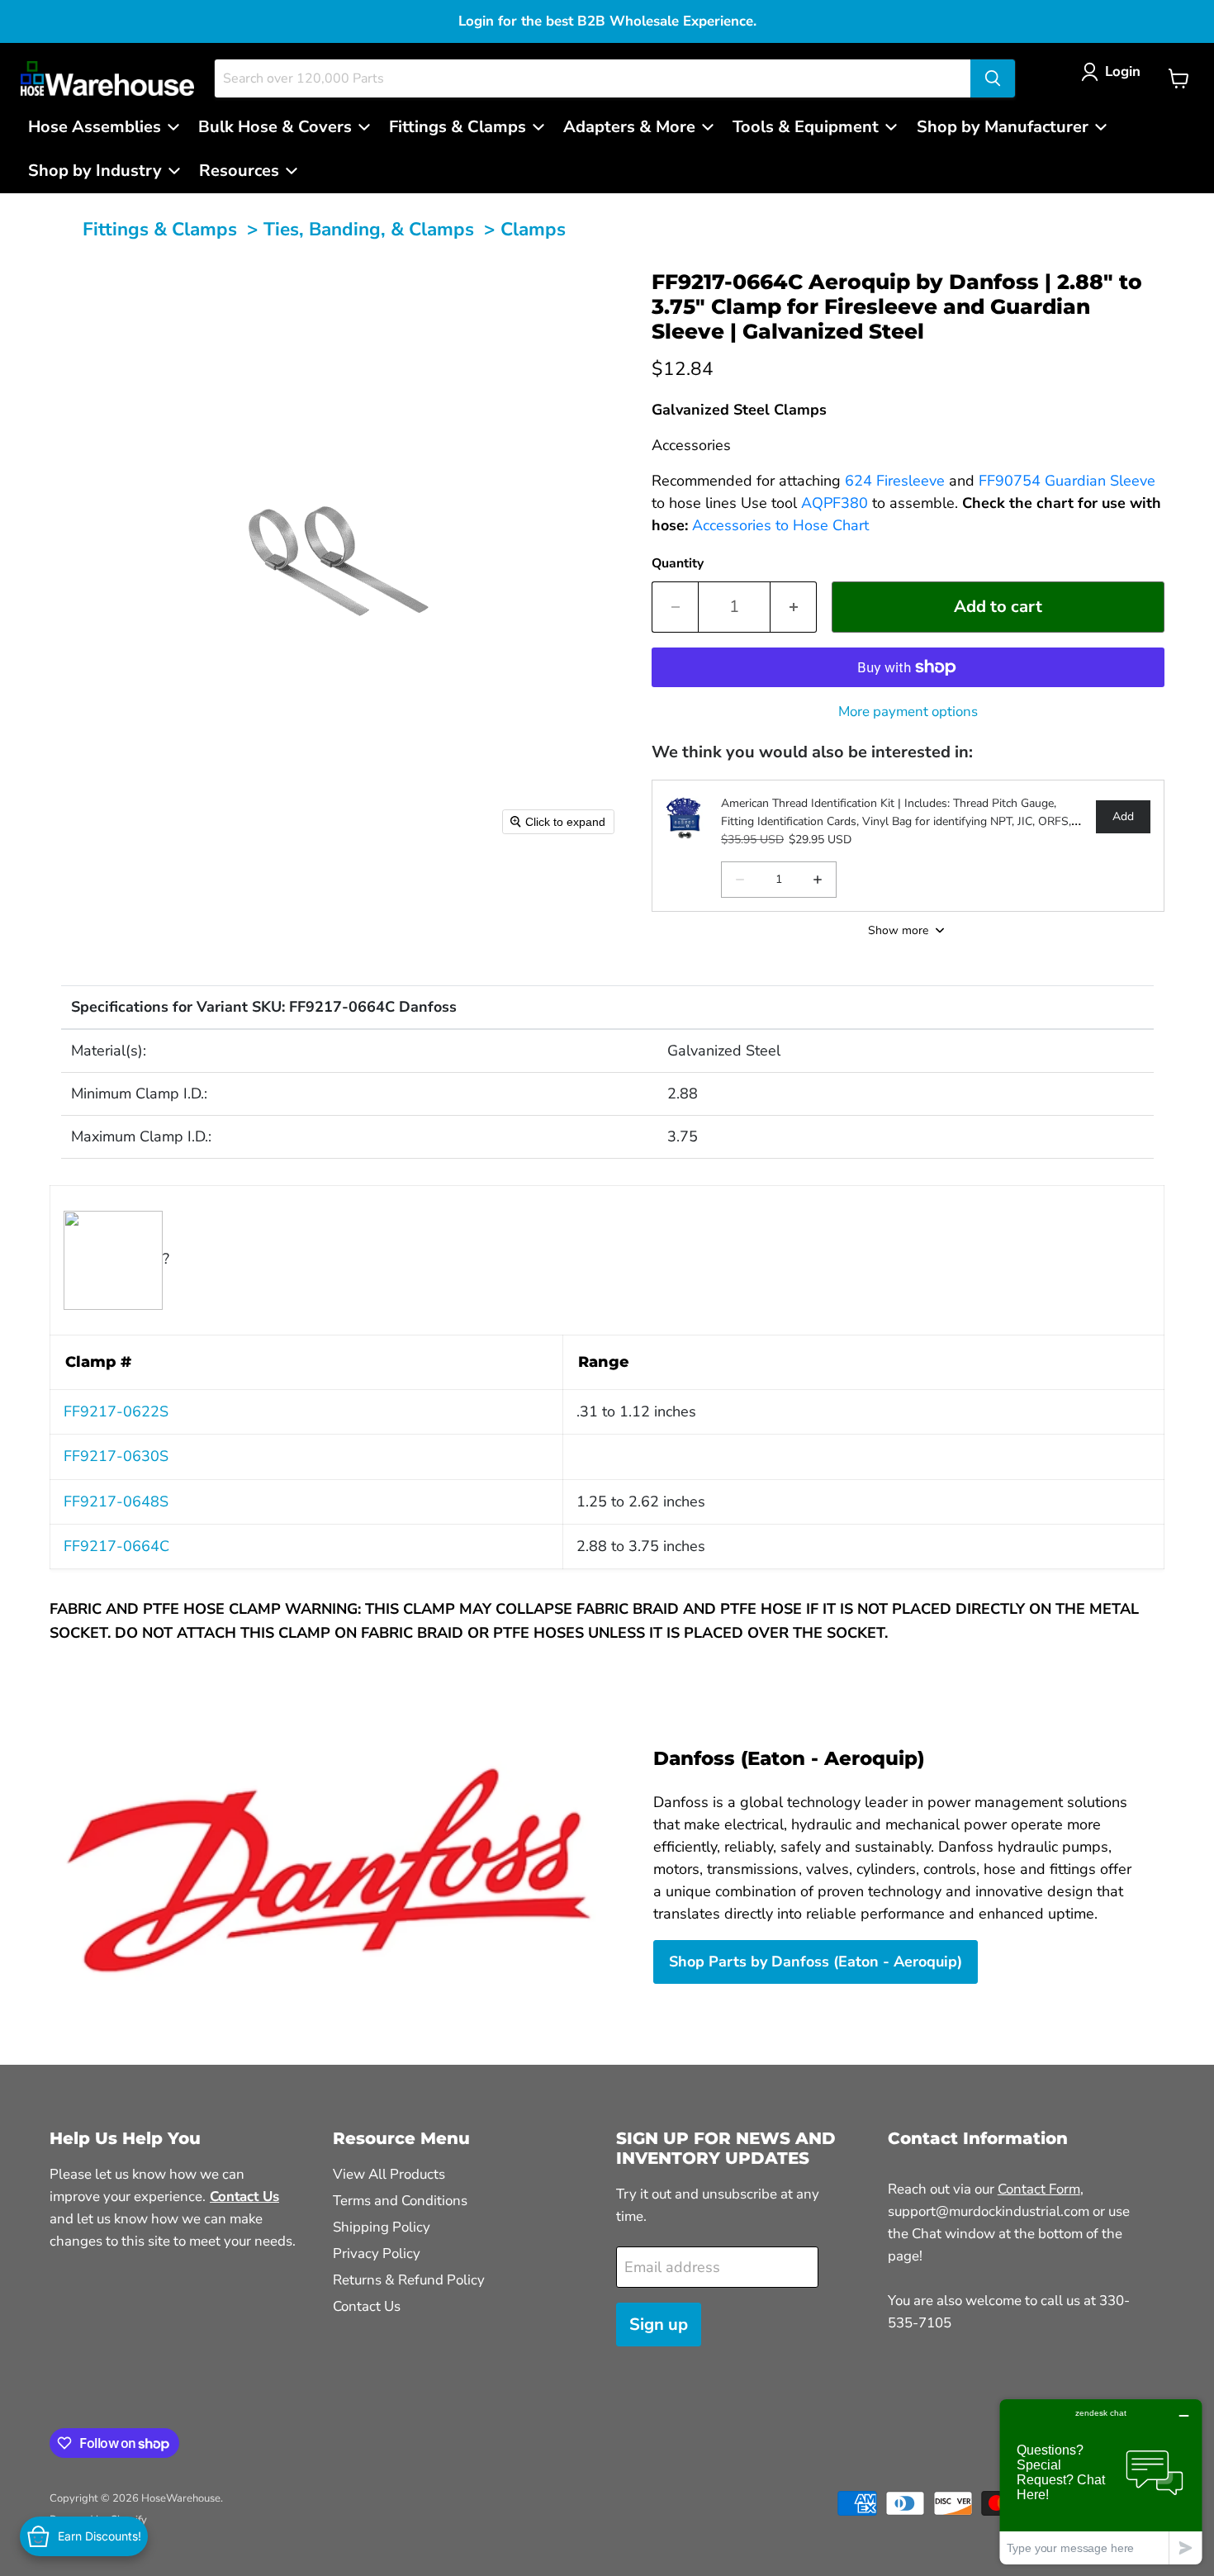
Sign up (659, 2325)
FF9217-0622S (116, 1411)
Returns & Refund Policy (409, 2280)
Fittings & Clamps (160, 229)
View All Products (389, 2174)
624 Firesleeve (895, 481)
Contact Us (367, 2306)
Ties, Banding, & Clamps (369, 229)
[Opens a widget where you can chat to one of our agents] (1101, 2481)
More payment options (908, 712)
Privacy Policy (377, 2253)
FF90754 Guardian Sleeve (1067, 481)
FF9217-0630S (116, 1456)
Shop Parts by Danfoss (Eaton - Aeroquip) (816, 1962)
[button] (1114, 71)
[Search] (993, 78)
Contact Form (1039, 2189)
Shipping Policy (382, 2227)
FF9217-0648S (116, 1501)
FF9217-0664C (116, 1546)
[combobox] (593, 78)
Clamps (533, 229)
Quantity (678, 563)
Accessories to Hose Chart (780, 525)
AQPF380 (835, 503)
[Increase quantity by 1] (794, 607)
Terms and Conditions (400, 2201)
